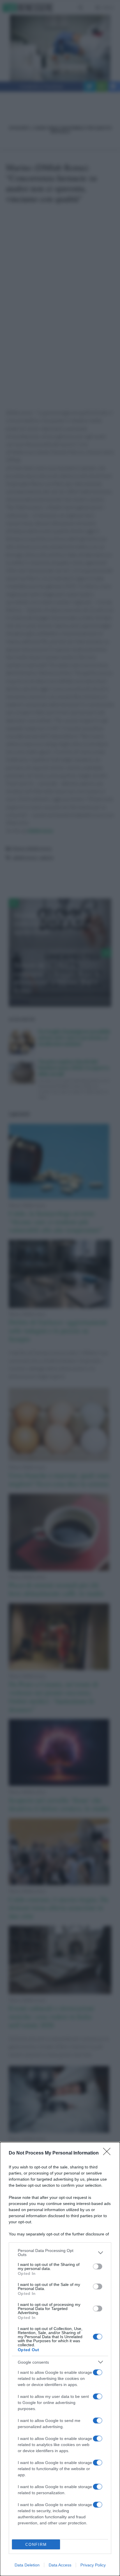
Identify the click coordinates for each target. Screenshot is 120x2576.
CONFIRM (36, 2545)
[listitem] (60, 2253)
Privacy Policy (93, 2565)
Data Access (60, 2565)
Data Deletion (27, 2565)
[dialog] (60, 2359)
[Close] (109, 2153)
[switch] (98, 2266)
